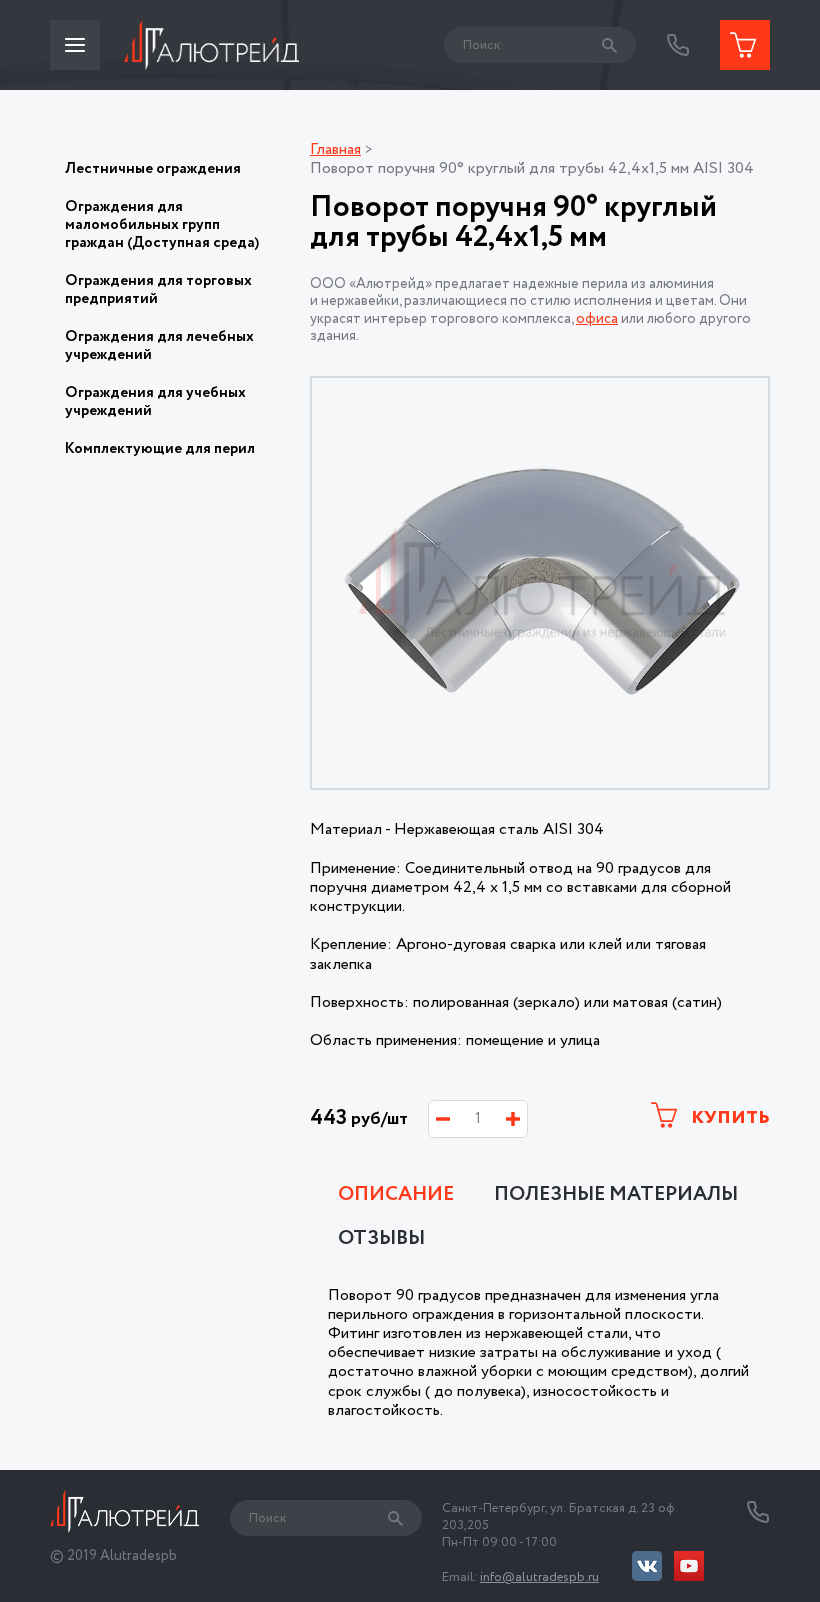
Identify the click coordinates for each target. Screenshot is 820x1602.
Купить (728, 1118)
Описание (396, 1195)
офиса (597, 319)
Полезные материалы (616, 1195)
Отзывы (381, 1239)
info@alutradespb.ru (539, 1577)
